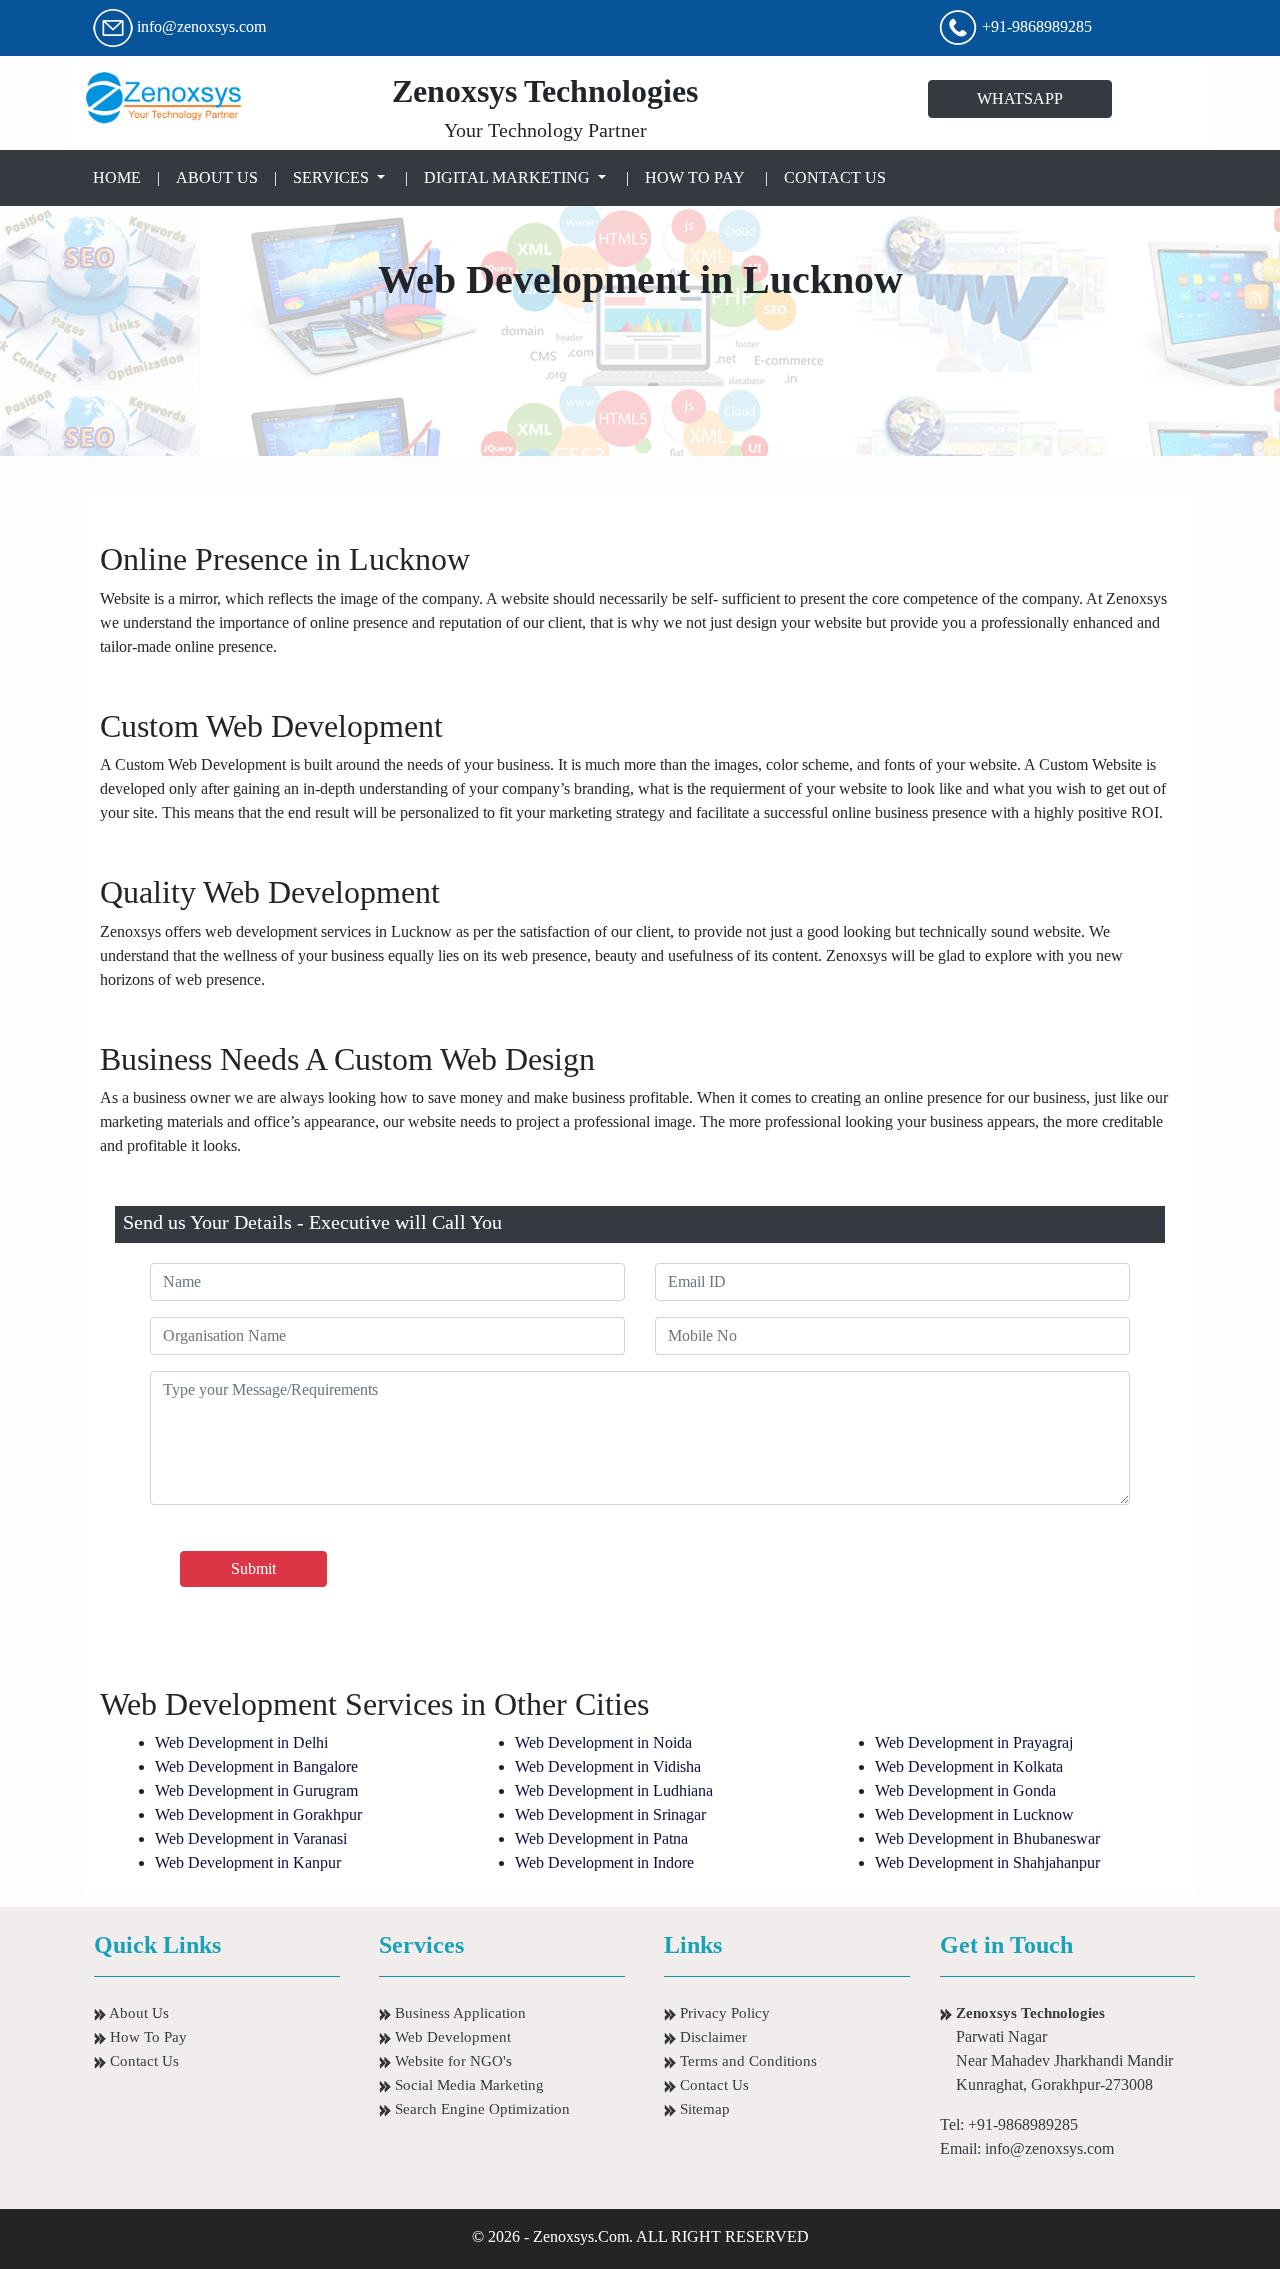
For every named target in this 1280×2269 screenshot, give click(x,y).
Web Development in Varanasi (251, 1838)
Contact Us (142, 2061)
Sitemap (703, 2109)
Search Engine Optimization (480, 2109)
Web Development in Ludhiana (614, 1790)
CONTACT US (835, 177)
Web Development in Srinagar (610, 1814)
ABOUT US (217, 177)
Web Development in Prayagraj (974, 1742)
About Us (137, 2013)
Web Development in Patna (601, 1838)
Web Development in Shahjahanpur (987, 1862)
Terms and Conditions (746, 2061)
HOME (121, 177)
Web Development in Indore (604, 1862)
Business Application (458, 2013)
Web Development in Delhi (241, 1742)
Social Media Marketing (467, 2085)
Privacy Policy (723, 2013)
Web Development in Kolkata (969, 1766)
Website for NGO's (451, 2061)
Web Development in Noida (603, 1742)
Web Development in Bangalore (256, 1766)
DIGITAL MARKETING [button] (509, 177)
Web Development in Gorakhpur (258, 1814)
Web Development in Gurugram (256, 1790)
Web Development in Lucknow (974, 1814)
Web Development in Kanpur (248, 1862)
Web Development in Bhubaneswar (987, 1838)
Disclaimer (711, 2037)
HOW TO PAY (695, 177)
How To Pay (146, 2037)
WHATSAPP (1020, 98)
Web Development (451, 2037)
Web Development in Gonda (965, 1790)
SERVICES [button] (333, 177)
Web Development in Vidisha (608, 1766)
